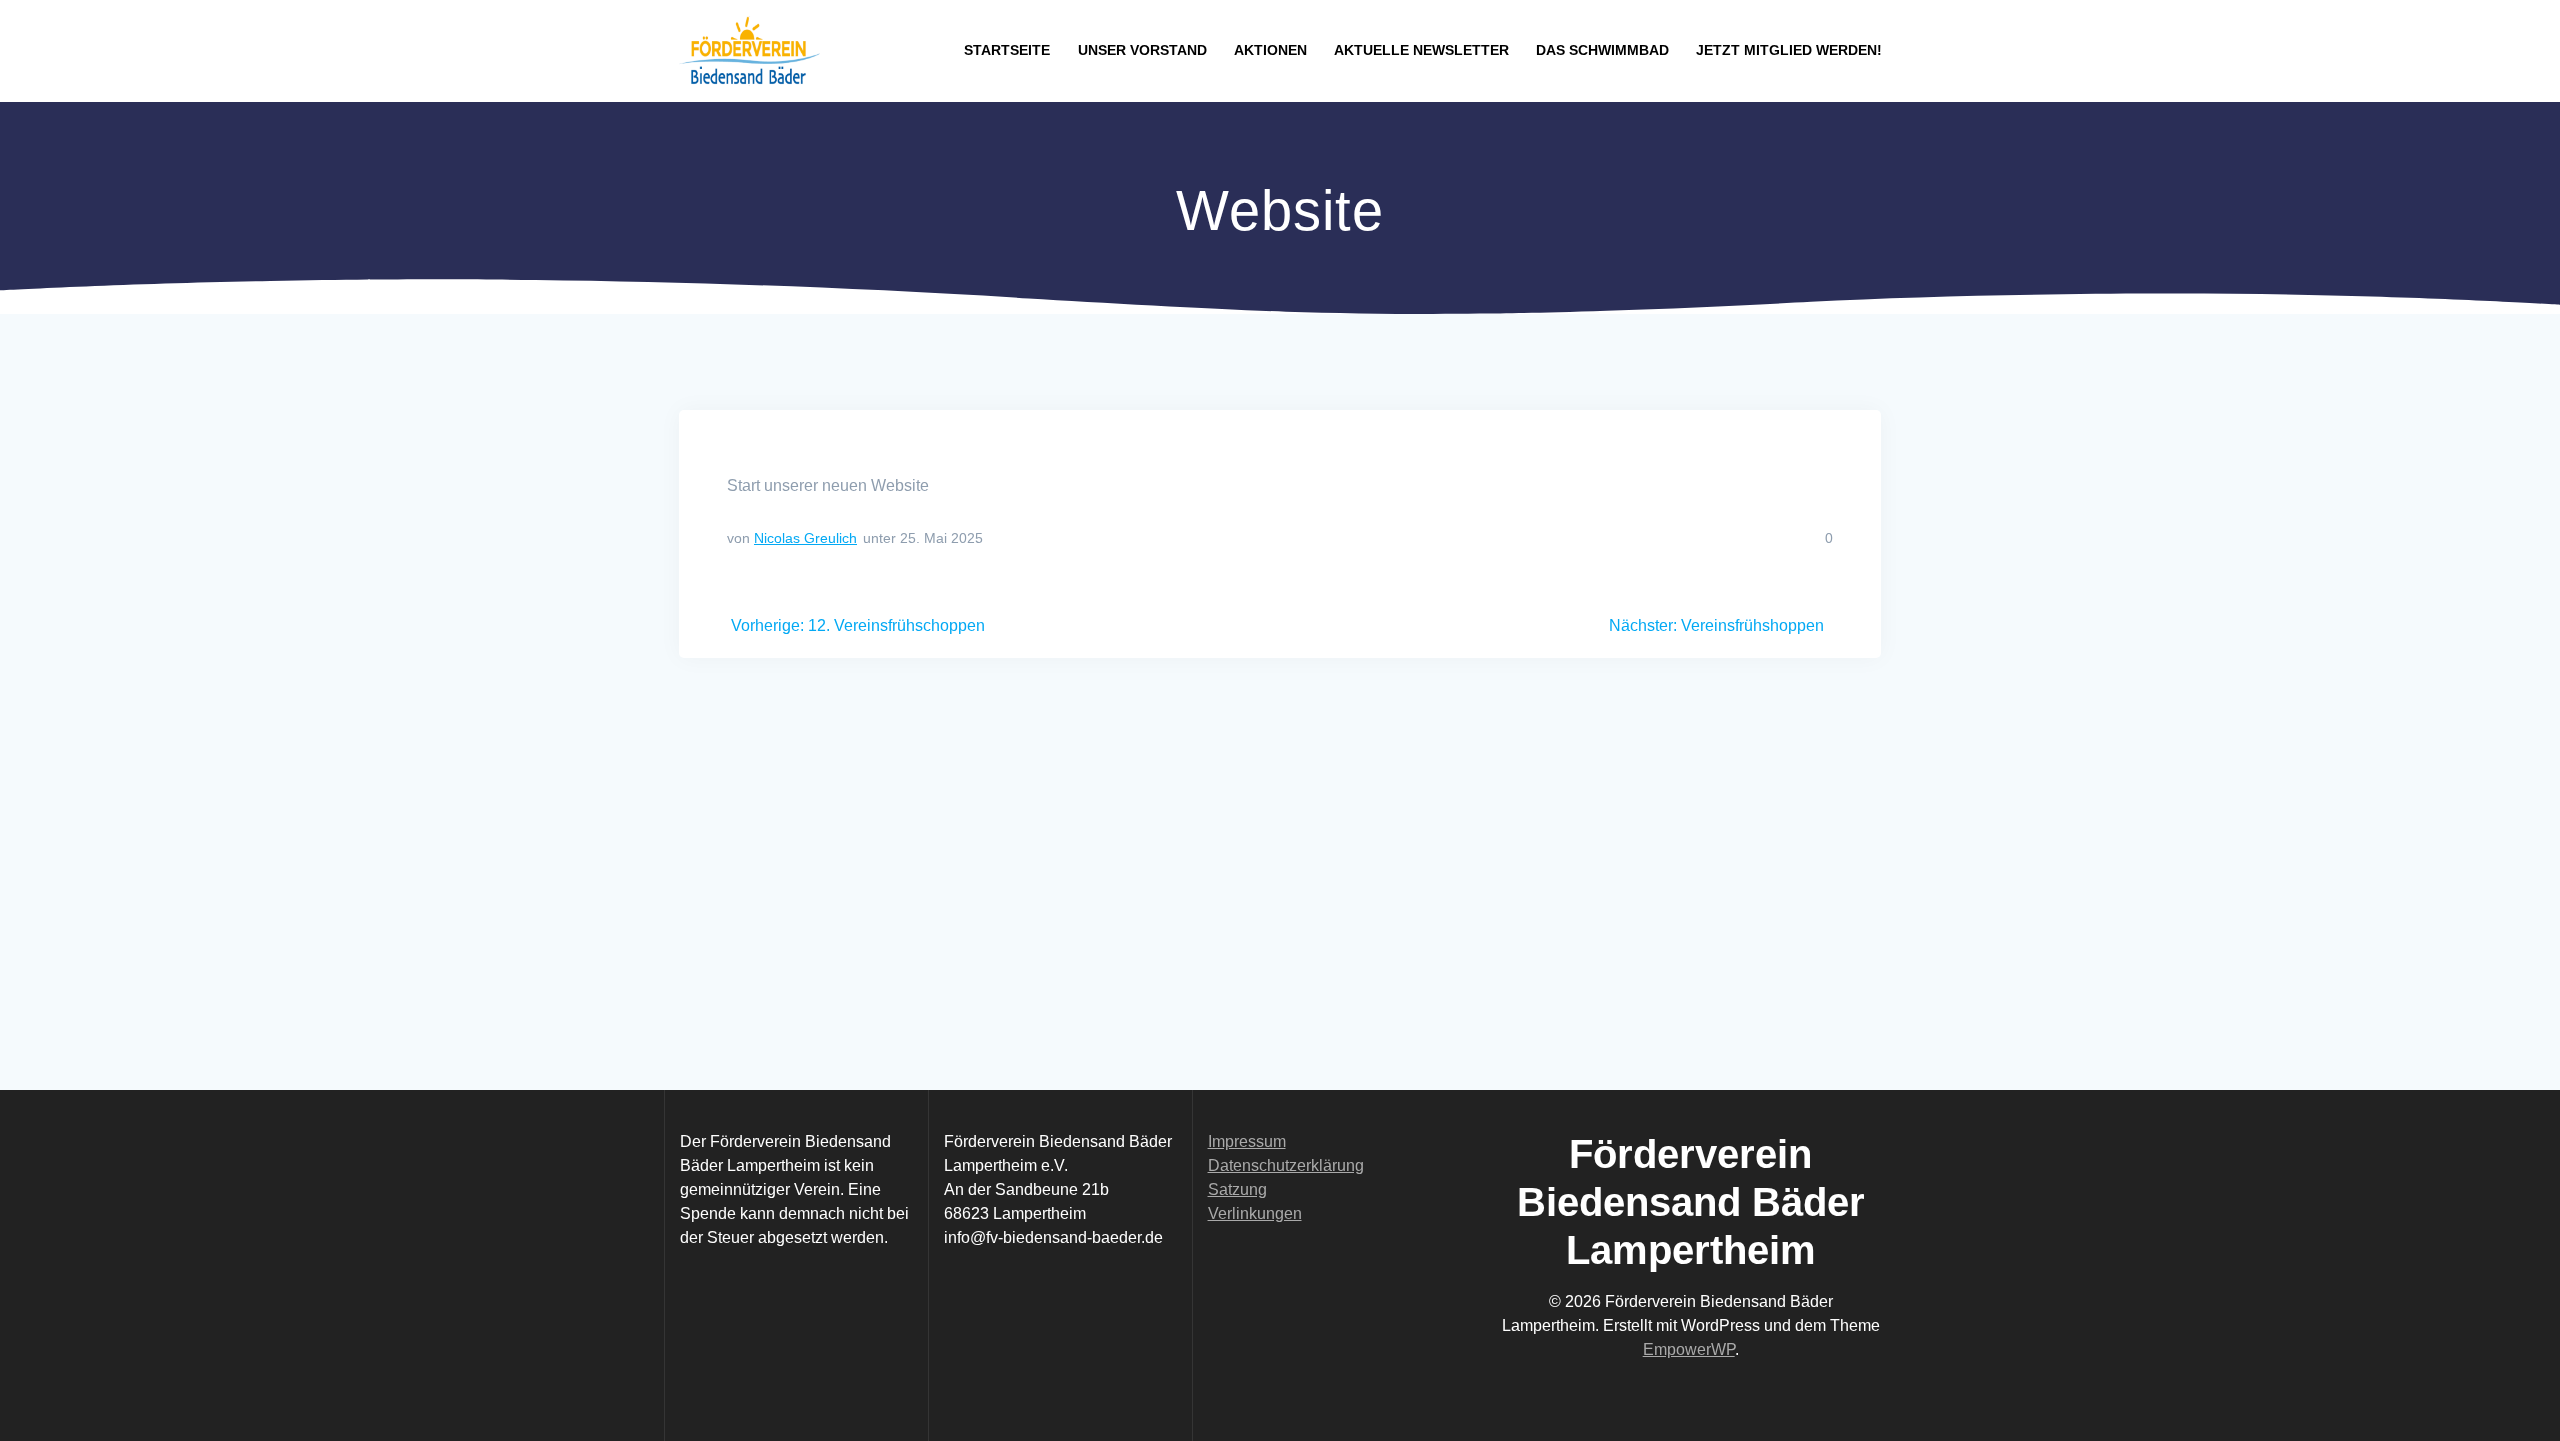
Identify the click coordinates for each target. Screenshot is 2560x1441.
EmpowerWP (1689, 1349)
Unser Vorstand (1142, 50)
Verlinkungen (1255, 1213)
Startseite (1007, 50)
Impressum (1247, 1141)
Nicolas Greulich (805, 538)
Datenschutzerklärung (1286, 1165)
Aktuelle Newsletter (1421, 50)
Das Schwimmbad (1602, 50)
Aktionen (1270, 50)
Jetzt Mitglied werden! (1789, 50)
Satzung (1237, 1189)
